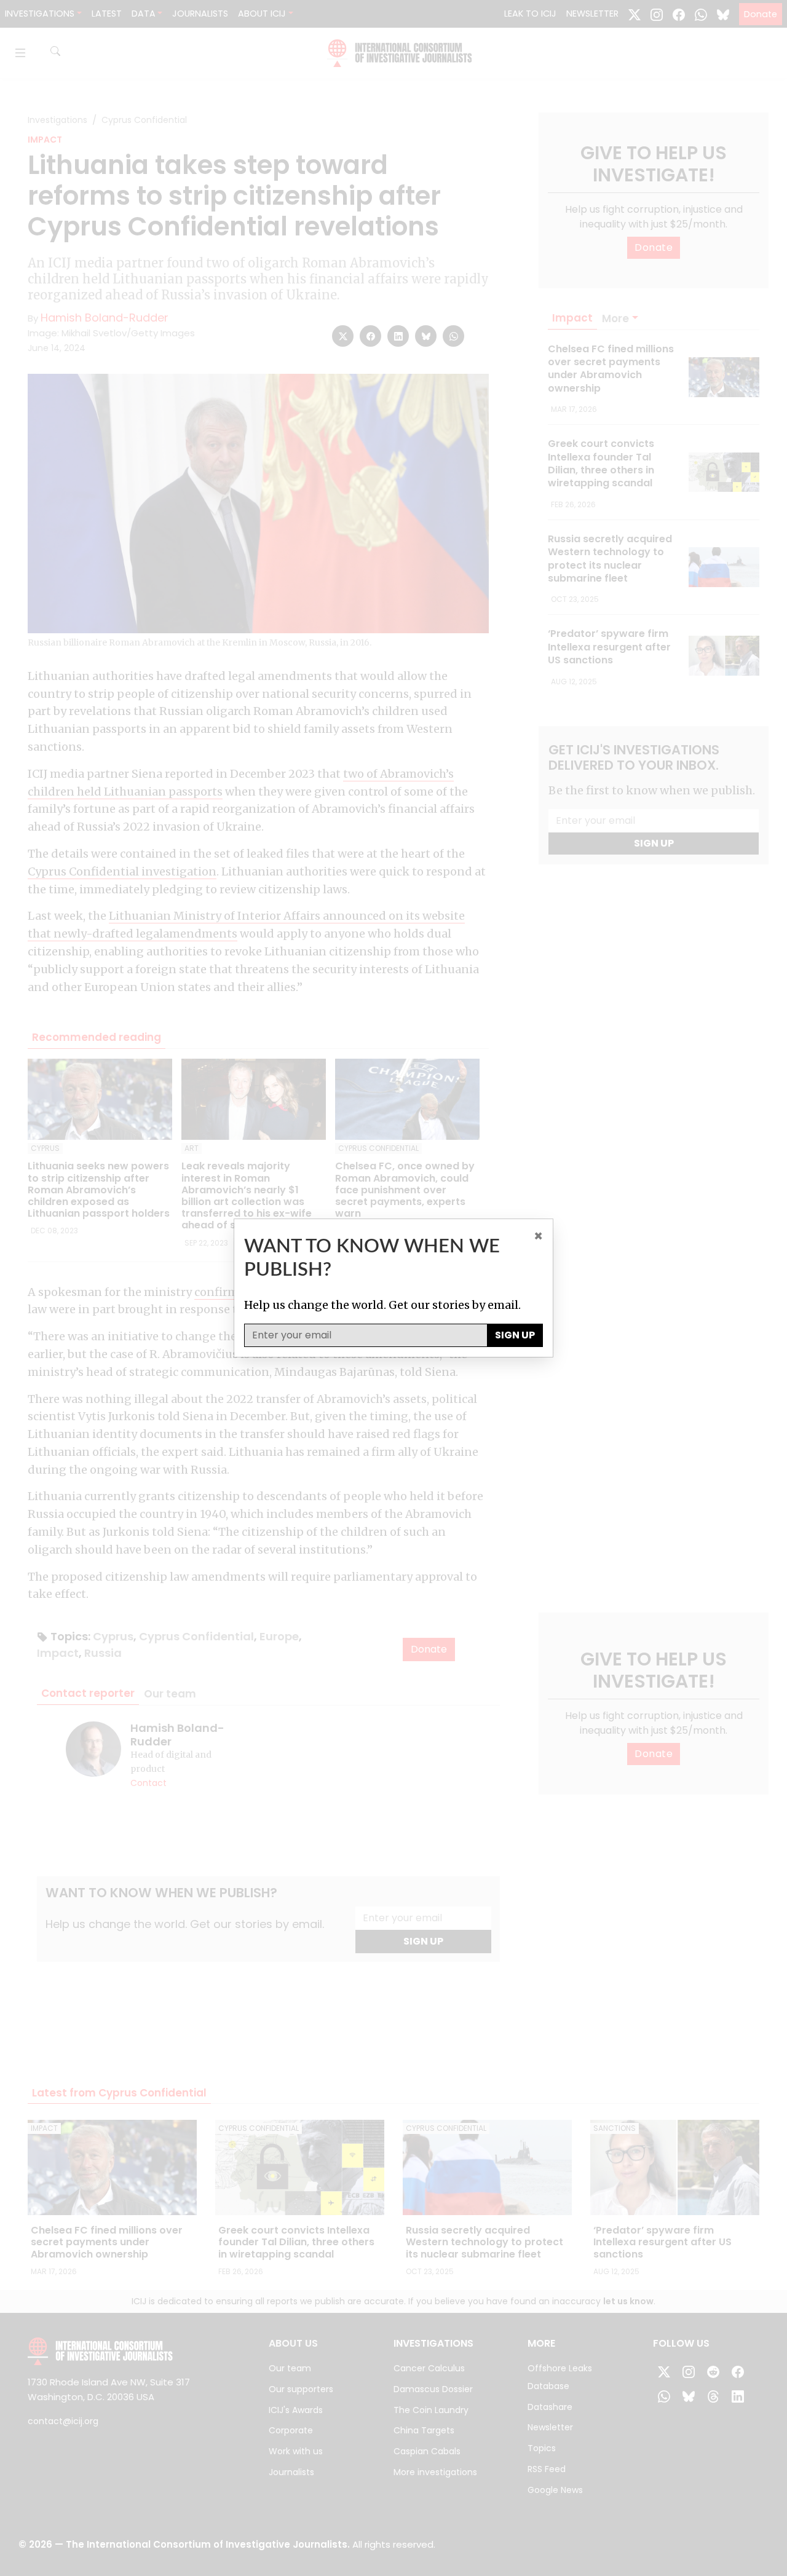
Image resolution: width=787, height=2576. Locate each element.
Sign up (515, 1335)
